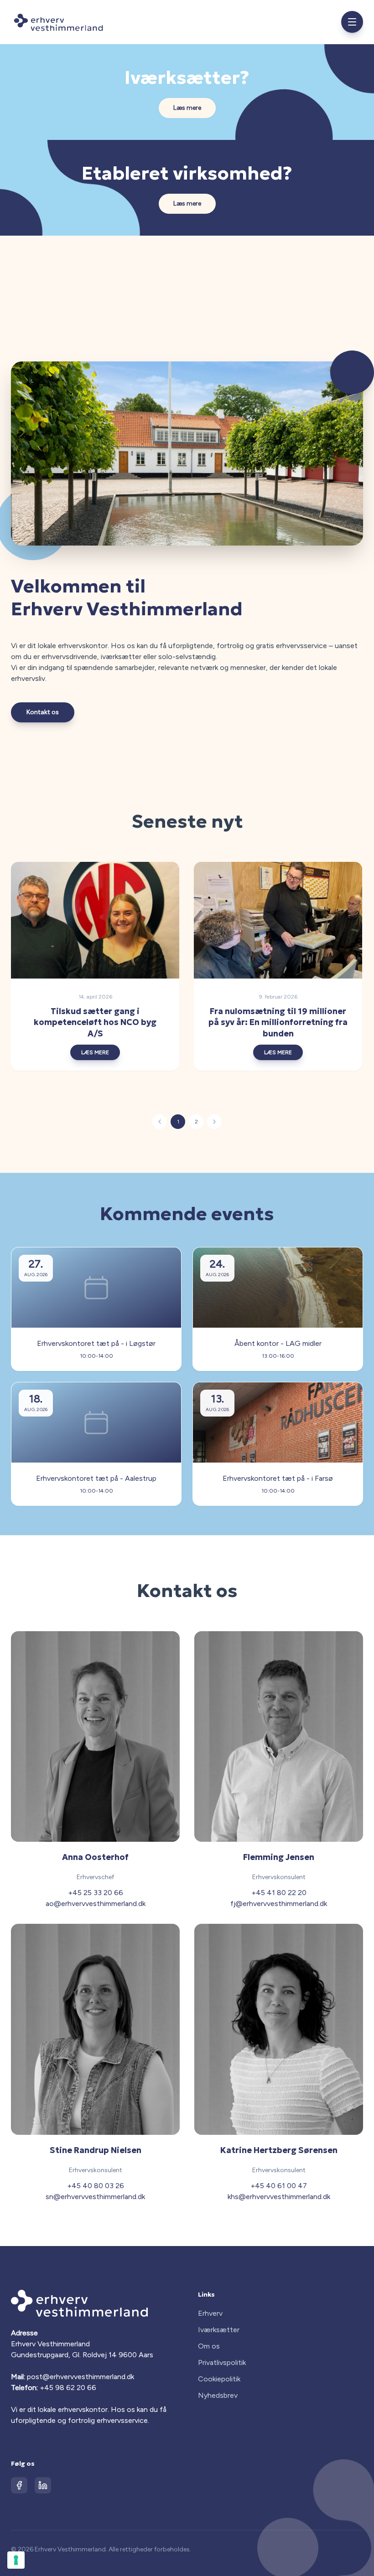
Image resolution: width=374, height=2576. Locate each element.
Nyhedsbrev (218, 2395)
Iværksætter (219, 2330)
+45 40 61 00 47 (279, 2186)
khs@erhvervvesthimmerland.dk (279, 2197)
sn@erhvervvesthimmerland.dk (95, 2197)
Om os (209, 2346)
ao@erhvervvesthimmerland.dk (96, 1904)
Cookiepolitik (219, 2379)
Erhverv (210, 2313)
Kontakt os (43, 712)
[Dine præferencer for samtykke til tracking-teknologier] (16, 2560)
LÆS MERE (95, 1052)
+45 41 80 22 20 (279, 1893)
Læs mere (187, 108)
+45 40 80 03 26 (96, 2186)
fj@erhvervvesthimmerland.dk (279, 1904)
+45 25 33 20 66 (96, 1893)
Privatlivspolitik (222, 2362)
